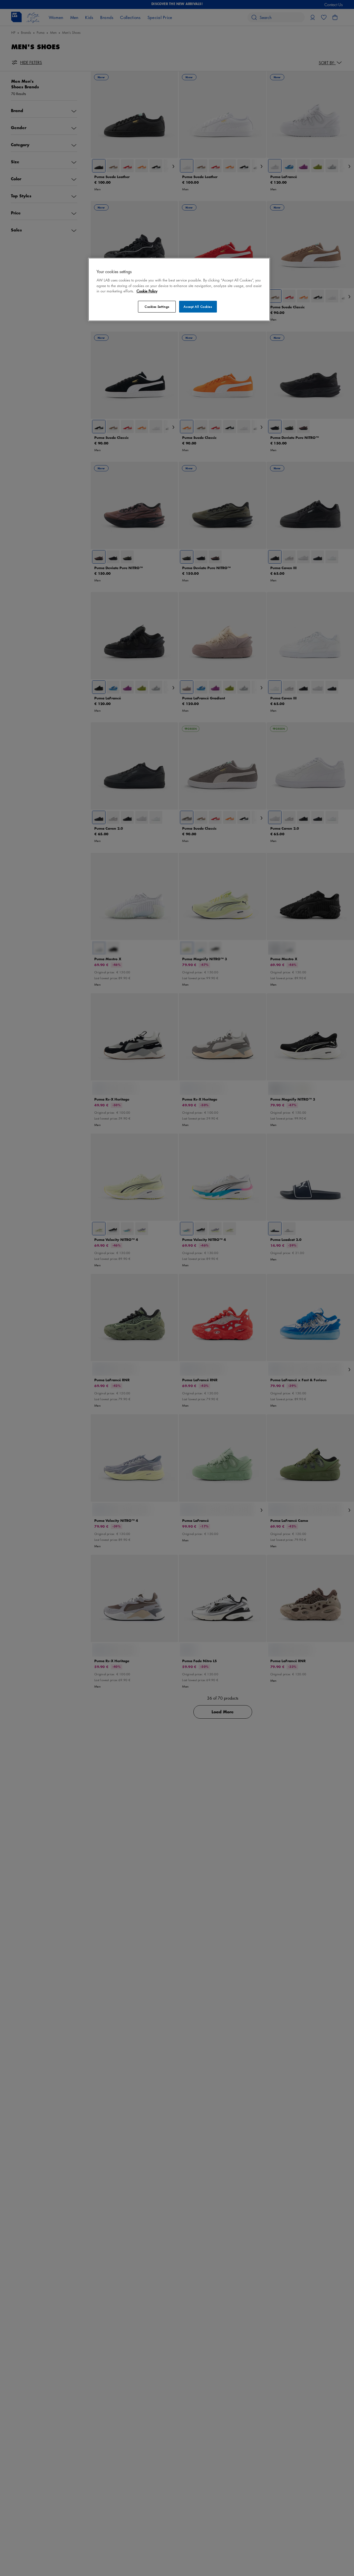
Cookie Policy (147, 291)
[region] (179, 289)
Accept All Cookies (198, 307)
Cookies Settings (157, 307)
